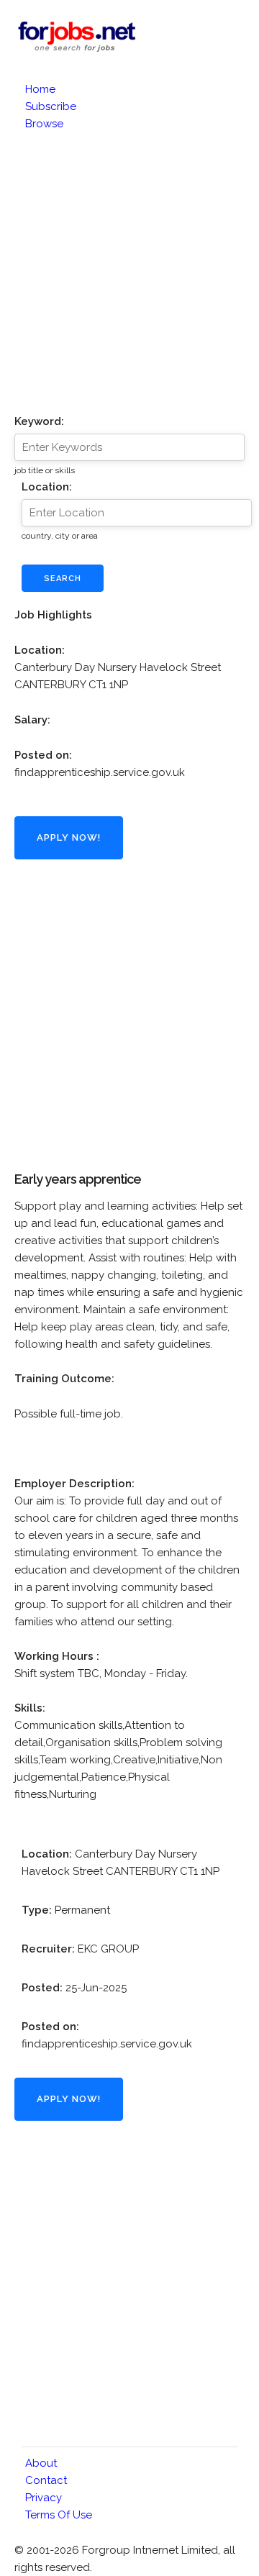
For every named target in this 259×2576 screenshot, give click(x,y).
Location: (47, 487)
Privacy (44, 2498)
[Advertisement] (129, 269)
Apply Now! (69, 837)
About (41, 2463)
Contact (46, 2480)
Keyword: (39, 421)
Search (63, 579)
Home (40, 89)
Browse (44, 124)
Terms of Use (59, 2515)
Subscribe (51, 106)
